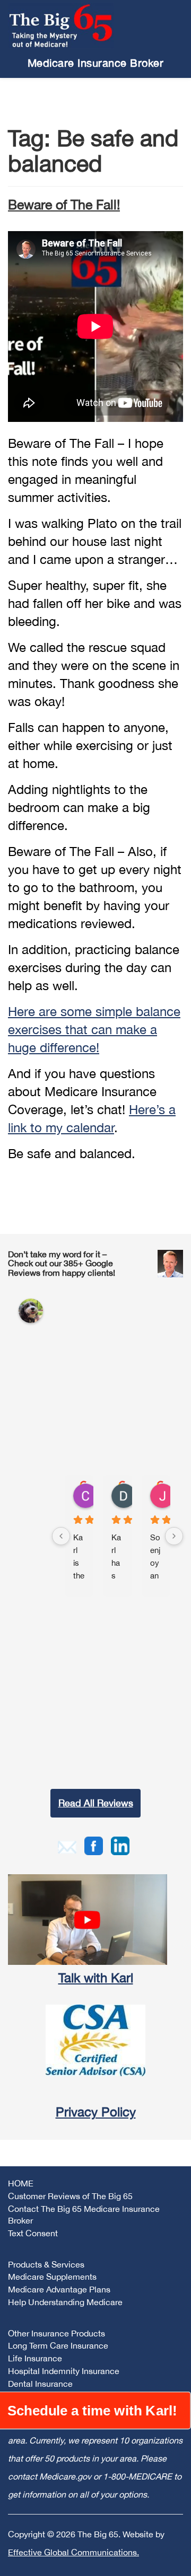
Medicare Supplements (52, 2277)
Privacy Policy (96, 2112)
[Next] (174, 1536)
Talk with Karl (96, 1978)
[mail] (67, 1846)
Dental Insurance (40, 2384)
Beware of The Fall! (64, 204)
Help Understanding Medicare (65, 2302)
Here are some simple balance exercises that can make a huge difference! (94, 1029)
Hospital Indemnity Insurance (64, 2371)
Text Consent (33, 2233)
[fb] (94, 1845)
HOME (21, 2183)
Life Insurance (35, 2358)
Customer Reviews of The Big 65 (70, 2196)
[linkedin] (120, 1845)
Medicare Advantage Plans (59, 2289)
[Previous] (61, 1536)
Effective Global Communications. (73, 2552)
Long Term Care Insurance (58, 2345)
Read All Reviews (96, 1803)
